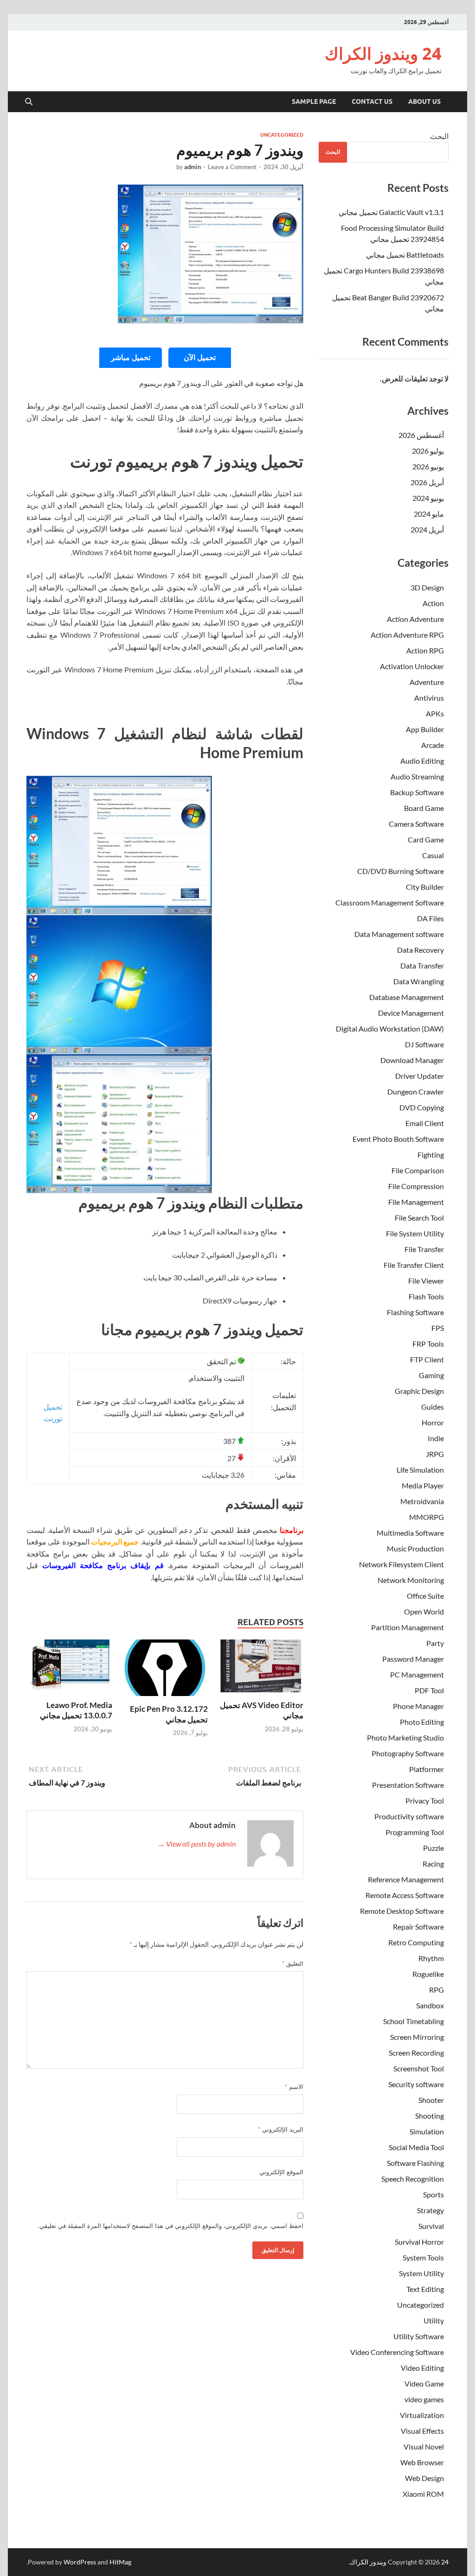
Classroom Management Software (390, 902)
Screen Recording (416, 2053)
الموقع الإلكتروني (281, 2172)
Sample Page (314, 101)
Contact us (372, 101)
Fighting (431, 1155)
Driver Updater (420, 1076)
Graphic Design (419, 1391)
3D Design (427, 587)
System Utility (421, 2273)
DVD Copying (422, 1107)
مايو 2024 (429, 514)
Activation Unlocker (412, 666)
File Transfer (424, 1249)
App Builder (425, 729)
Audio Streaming (417, 776)
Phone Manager (418, 1706)
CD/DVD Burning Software (401, 871)
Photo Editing (422, 1722)
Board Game (424, 808)
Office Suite (425, 1596)
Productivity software (409, 1816)
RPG (436, 1990)
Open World (424, 1611)
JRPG (435, 1454)
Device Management (411, 1013)
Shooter (431, 2100)
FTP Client (427, 1359)
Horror (433, 1422)
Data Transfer (422, 965)
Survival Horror (419, 2242)
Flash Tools (426, 1296)
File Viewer (426, 1281)
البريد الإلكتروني (281, 2129)
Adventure (427, 682)
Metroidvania (422, 1501)
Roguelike (428, 1974)
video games (424, 2399)
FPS (438, 1328)
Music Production (415, 1548)
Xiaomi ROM (423, 2494)
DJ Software (424, 1044)
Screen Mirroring (417, 2037)
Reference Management (406, 1879)
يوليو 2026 (428, 451)
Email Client (425, 1123)
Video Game (424, 2383)
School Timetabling (414, 2021)
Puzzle (433, 1848)
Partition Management (408, 1627)
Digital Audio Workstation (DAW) (390, 1029)
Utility (434, 2320)
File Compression (416, 1186)
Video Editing (422, 2368)
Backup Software (417, 792)
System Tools (423, 2257)
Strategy (430, 2210)
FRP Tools (428, 1344)
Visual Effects (422, 2431)
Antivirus (429, 698)
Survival (431, 2226)
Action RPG (425, 650)
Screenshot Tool (419, 2068)
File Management (416, 1202)
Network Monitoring (411, 1580)
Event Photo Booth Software (398, 1139)
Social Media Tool (416, 2147)
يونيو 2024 (428, 498)
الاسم (294, 2087)
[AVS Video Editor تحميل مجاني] (260, 1669)
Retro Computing (416, 1942)
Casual (433, 855)
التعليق (293, 1963)
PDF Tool (429, 1690)
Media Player (423, 1485)
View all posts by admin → (196, 1844)
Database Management (407, 997)
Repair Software (418, 1927)
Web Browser (422, 2462)
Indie (436, 1438)
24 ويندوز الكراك (383, 54)
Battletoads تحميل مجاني (405, 255)
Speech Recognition (413, 2179)
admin (193, 167)
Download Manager (412, 1060)
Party (435, 1643)
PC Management (417, 1674)
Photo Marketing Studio (405, 1737)
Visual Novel (424, 2446)
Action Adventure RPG (407, 635)
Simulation (427, 2131)
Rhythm (431, 1958)
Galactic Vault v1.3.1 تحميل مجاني (391, 212)
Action (433, 603)
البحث (439, 136)
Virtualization (422, 2415)
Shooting (430, 2116)
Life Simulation (420, 1470)
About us (424, 101)
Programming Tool (415, 1832)
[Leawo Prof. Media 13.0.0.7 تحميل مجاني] (69, 1669)
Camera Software (416, 824)
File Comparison (418, 1170)
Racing (433, 1864)
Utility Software (419, 2336)
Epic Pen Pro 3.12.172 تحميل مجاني (169, 1714)
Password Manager (413, 1659)
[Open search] (29, 102)
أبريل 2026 (427, 482)
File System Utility (415, 1233)
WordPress (80, 2562)
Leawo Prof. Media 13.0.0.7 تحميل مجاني (76, 1710)
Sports (433, 2194)
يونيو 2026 (428, 466)
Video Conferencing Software (397, 2352)
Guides (433, 1407)
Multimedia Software (410, 1533)
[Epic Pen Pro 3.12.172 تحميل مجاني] (165, 1671)
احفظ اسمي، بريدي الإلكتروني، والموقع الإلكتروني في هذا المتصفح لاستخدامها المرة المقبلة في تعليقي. (171, 2226)
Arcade (433, 745)
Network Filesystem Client (401, 1564)
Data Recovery (420, 950)
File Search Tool (419, 1218)
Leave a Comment (232, 167)
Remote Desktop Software (402, 1911)
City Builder (425, 887)
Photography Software (408, 1753)
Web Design (424, 2478)
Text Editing (425, 2289)
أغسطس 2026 (421, 435)
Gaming (431, 1375)
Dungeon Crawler (416, 1092)
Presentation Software (408, 1785)
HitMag (120, 2562)
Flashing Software (415, 1312)
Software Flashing (415, 2163)
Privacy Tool (425, 1801)
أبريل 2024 (427, 529)
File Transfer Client (414, 1265)
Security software (416, 2084)
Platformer (427, 1769)
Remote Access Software (405, 1895)
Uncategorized (282, 135)
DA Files (430, 918)
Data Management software (399, 934)
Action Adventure (415, 619)
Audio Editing (422, 761)
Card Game (426, 839)
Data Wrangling (419, 981)
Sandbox (430, 2005)
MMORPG (427, 1517)
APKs (435, 713)
